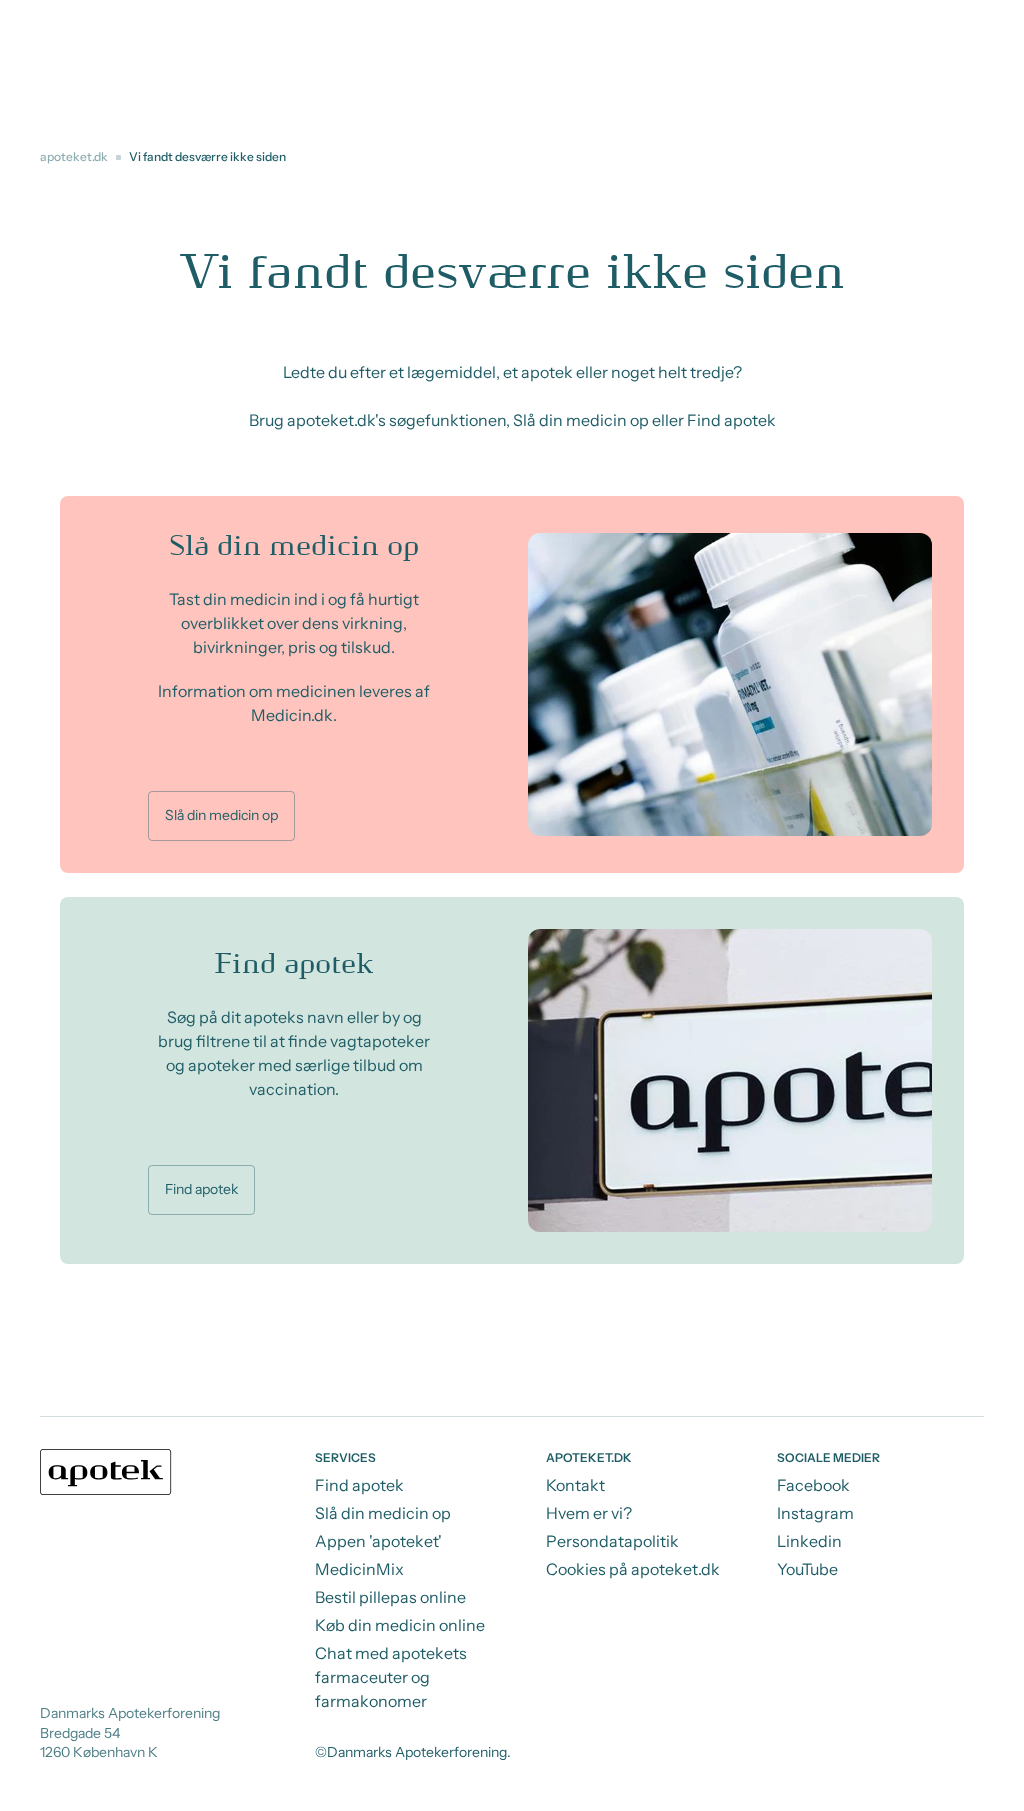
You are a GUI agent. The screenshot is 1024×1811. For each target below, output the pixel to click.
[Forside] (106, 1472)
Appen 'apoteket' (378, 1541)
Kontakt (575, 1485)
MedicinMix (359, 1569)
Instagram (815, 1513)
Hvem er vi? (589, 1513)
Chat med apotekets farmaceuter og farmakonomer (391, 1677)
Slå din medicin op (221, 815)
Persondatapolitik (612, 1541)
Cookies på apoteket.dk (633, 1569)
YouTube (807, 1569)
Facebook (813, 1485)
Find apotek (201, 1189)
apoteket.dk (74, 156)
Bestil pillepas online (390, 1597)
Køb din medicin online (400, 1625)
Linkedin (809, 1541)
